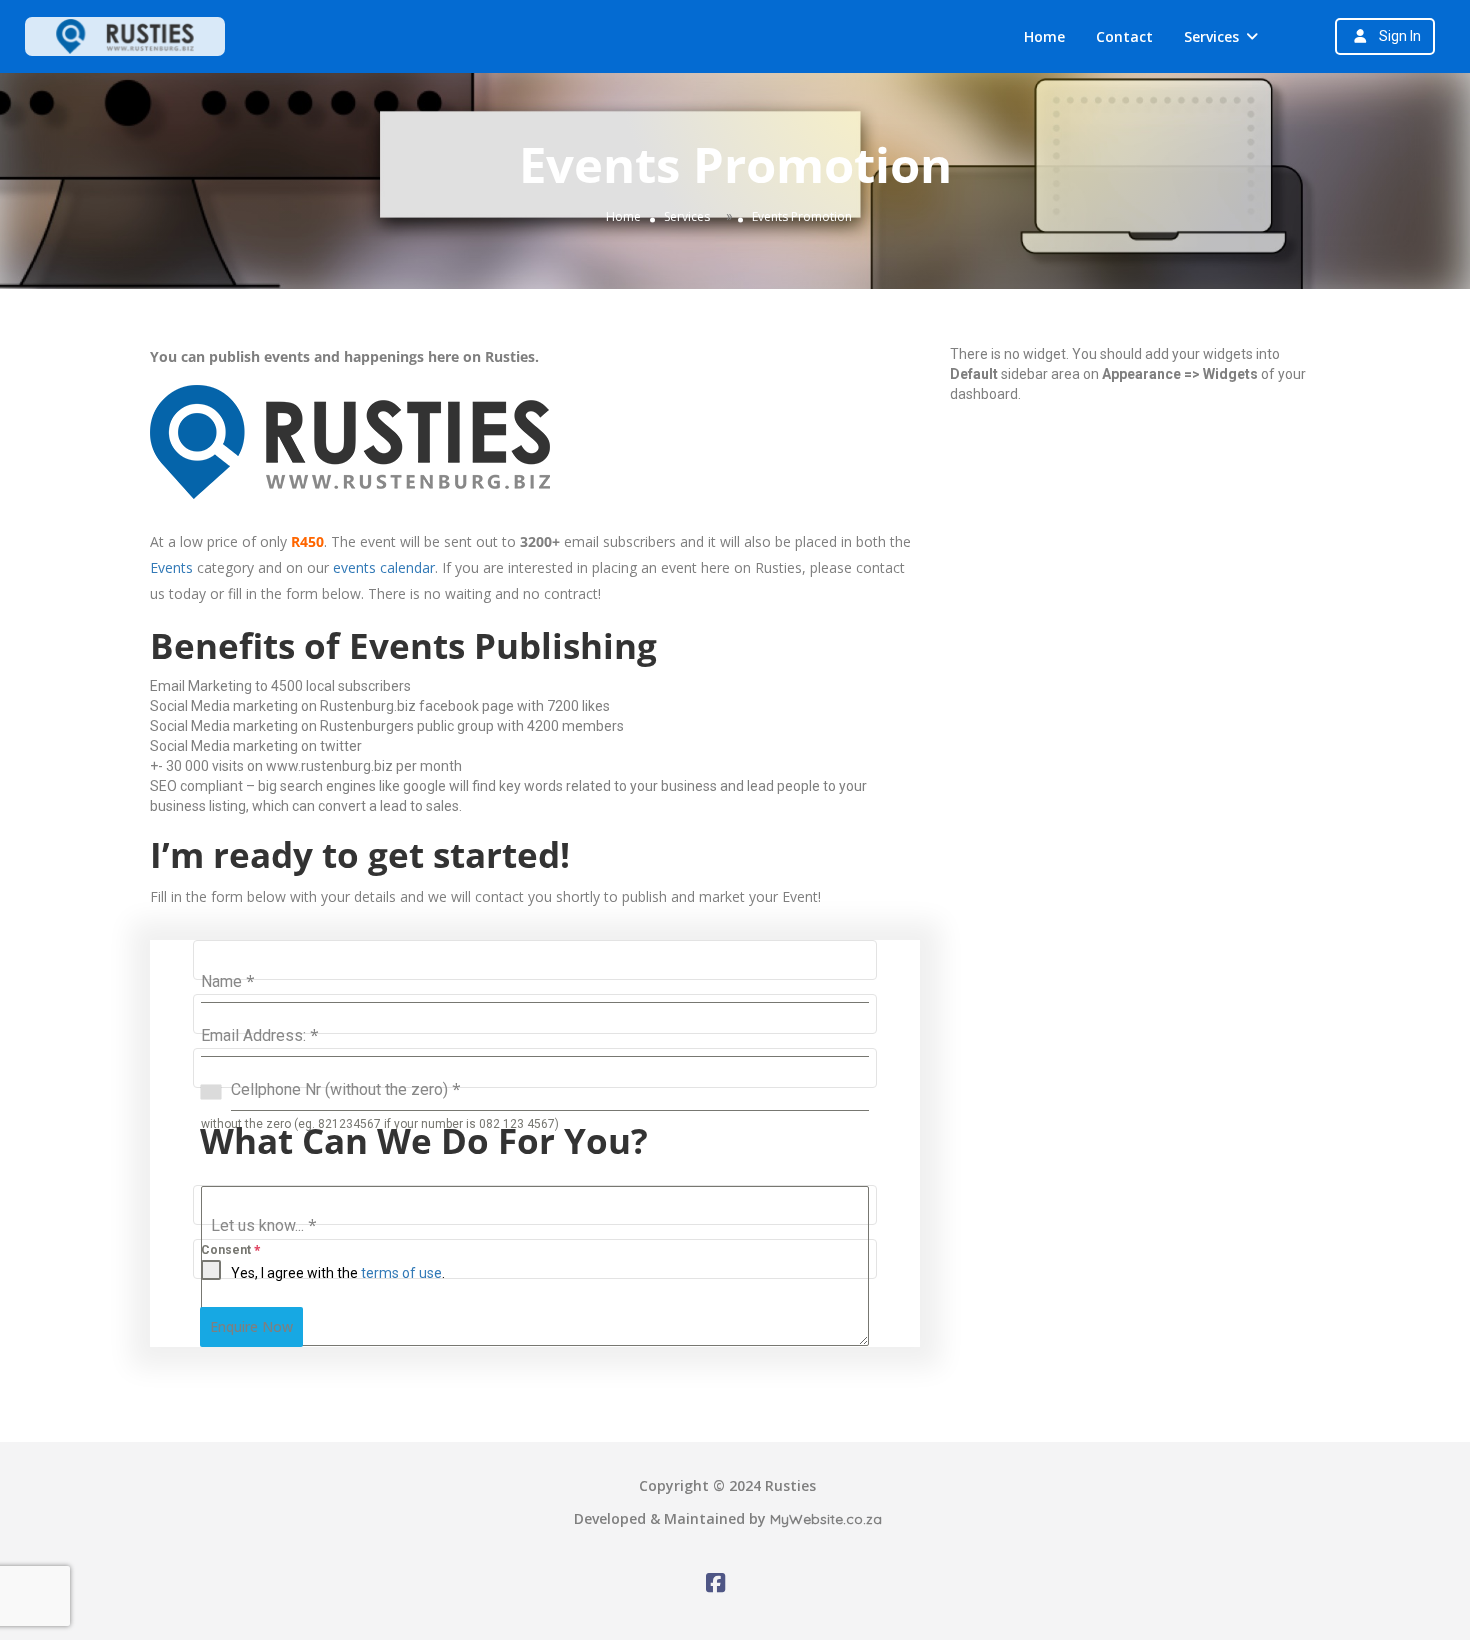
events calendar (384, 567)
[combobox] (216, 1091)
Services (1211, 36)
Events (171, 567)
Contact (1124, 36)
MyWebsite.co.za (826, 1519)
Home (1044, 36)
